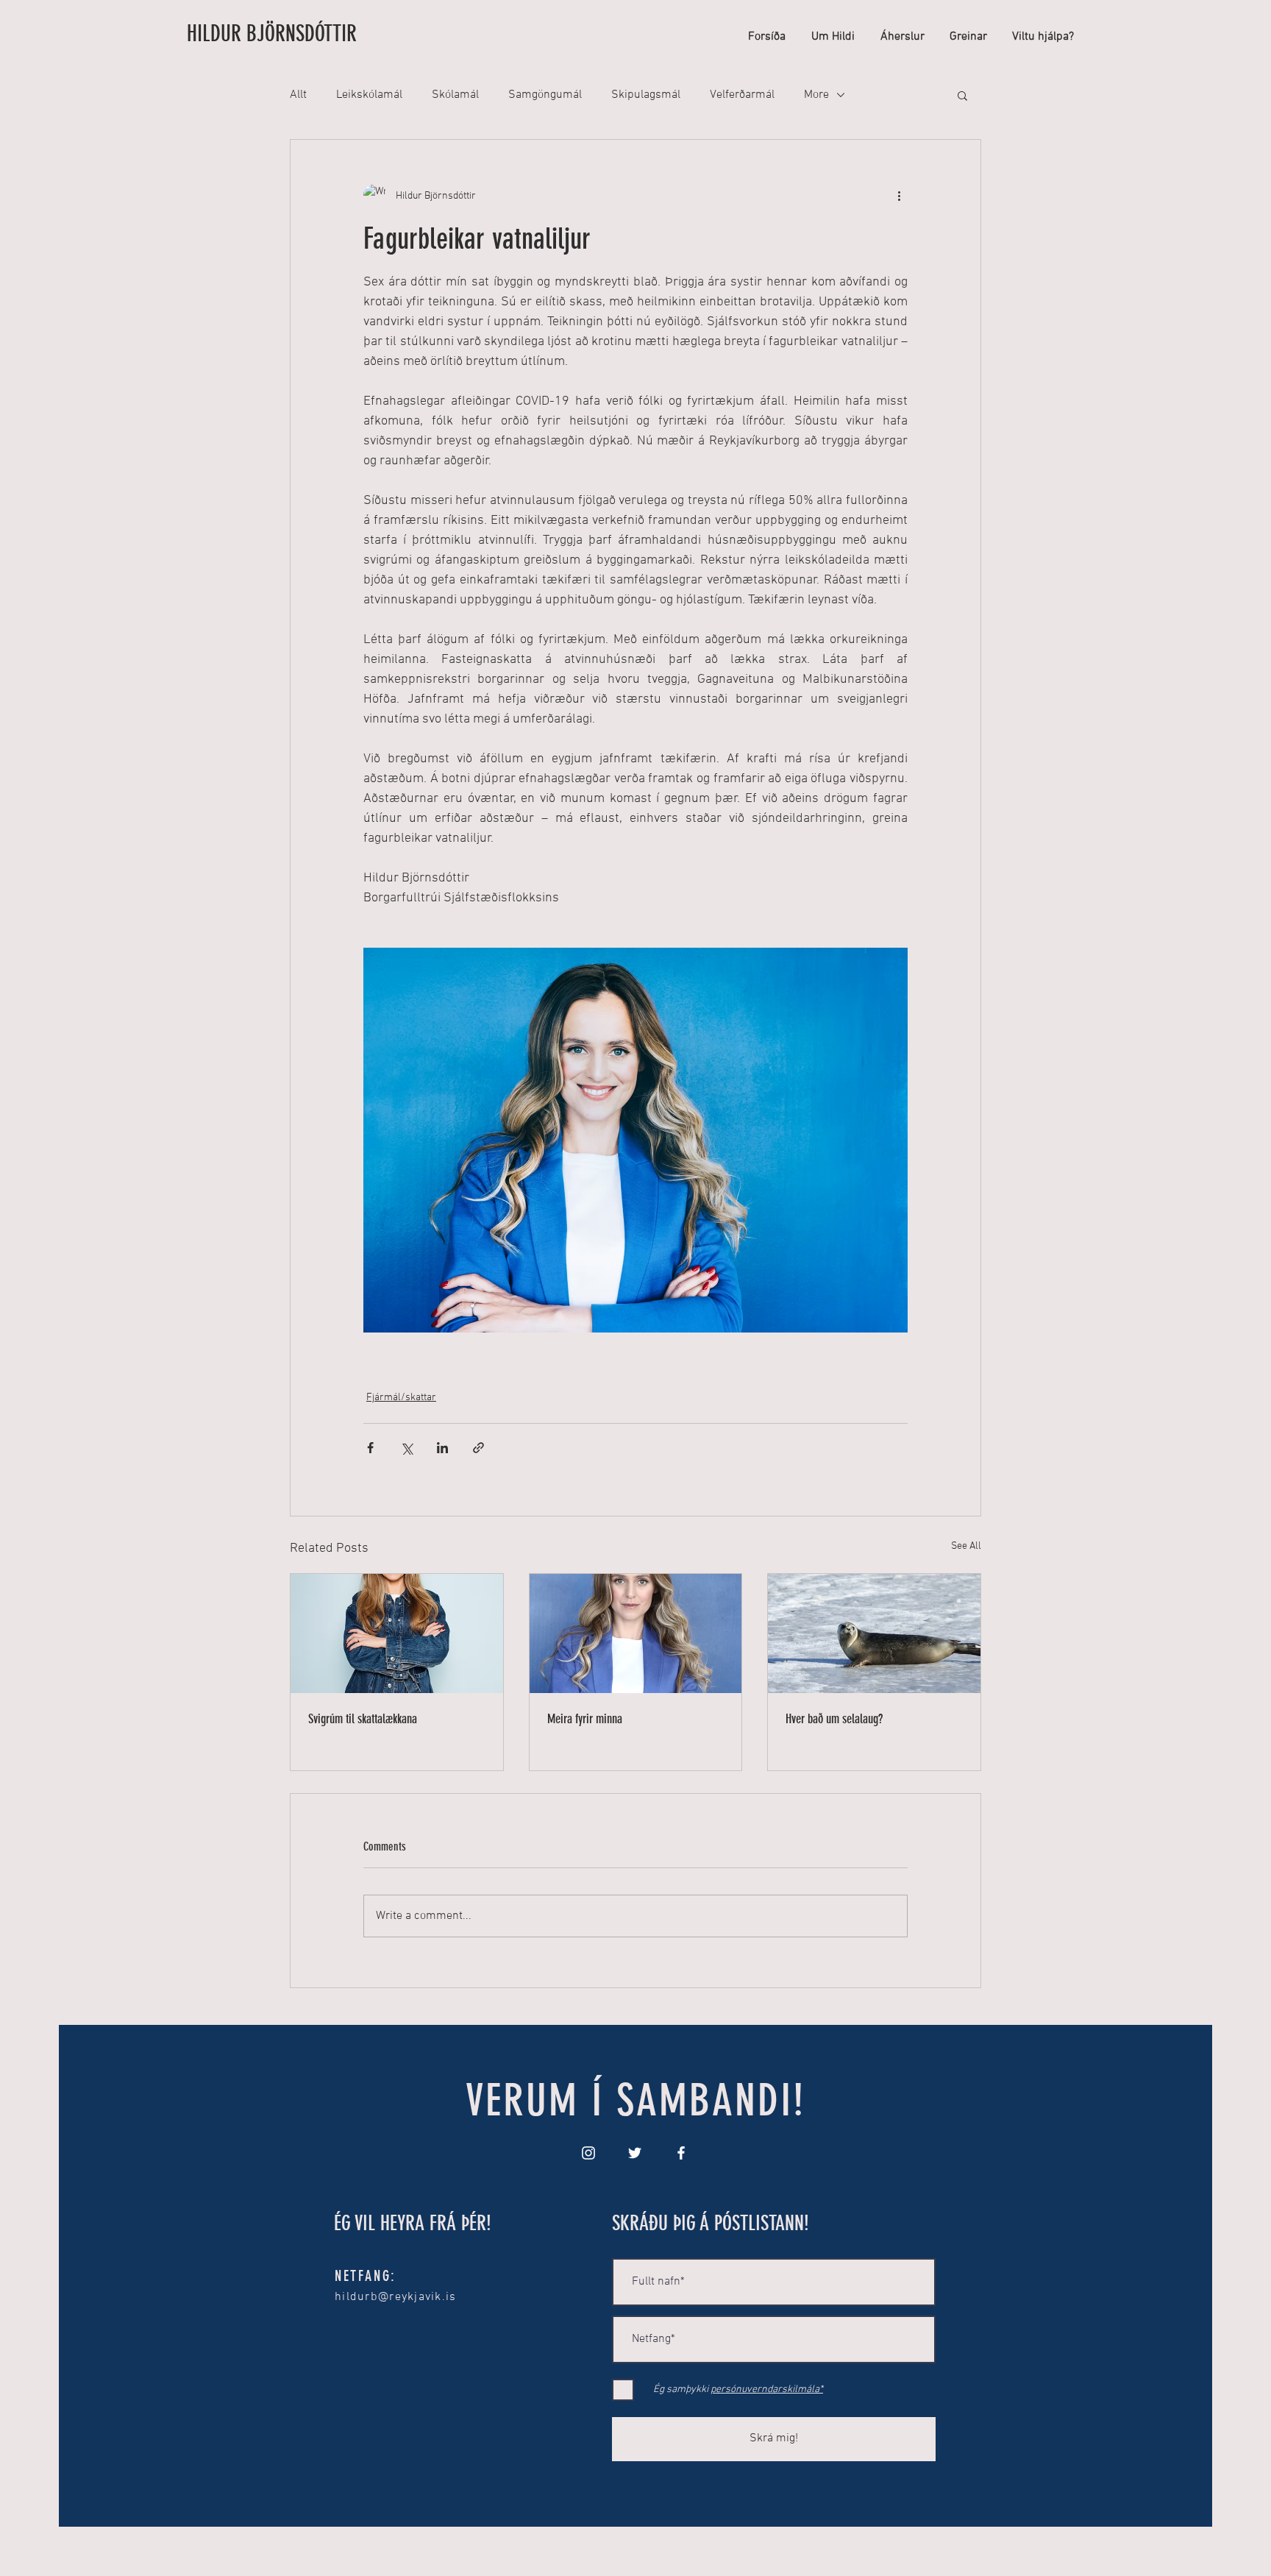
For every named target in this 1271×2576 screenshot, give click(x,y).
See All (966, 1546)
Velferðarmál (742, 95)
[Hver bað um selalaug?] (874, 1633)
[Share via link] (478, 1448)
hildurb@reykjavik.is (396, 2297)
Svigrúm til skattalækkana (363, 1719)
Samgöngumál (545, 95)
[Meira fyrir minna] (636, 1633)
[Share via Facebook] (370, 1448)
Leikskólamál (369, 95)
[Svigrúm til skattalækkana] (397, 1633)
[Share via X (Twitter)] (406, 1448)
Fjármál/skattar (401, 1398)
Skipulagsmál (646, 95)
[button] (962, 95)
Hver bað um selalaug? (834, 1719)
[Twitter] (635, 2153)
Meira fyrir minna (585, 1719)
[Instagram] (588, 2153)
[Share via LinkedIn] (442, 1448)
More (816, 95)
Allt (298, 95)
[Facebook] (681, 2153)
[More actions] (899, 196)
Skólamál (455, 95)
